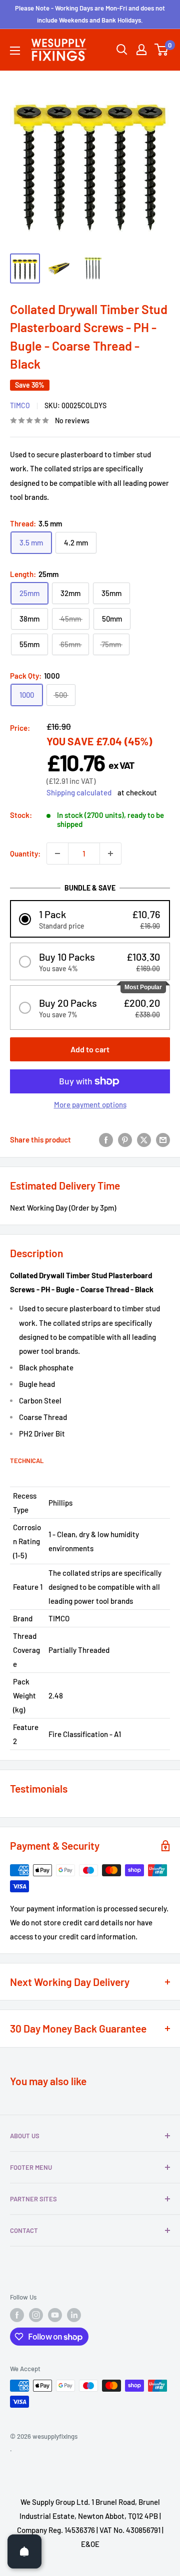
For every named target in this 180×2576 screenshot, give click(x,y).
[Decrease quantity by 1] (57, 853)
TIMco (20, 405)
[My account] (141, 50)
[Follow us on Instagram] (36, 2315)
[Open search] (122, 50)
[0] (162, 50)
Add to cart (90, 1049)
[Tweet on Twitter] (144, 1139)
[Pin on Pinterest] (125, 1139)
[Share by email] (163, 1139)
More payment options (90, 1104)
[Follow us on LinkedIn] (74, 2315)
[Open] (24, 2551)
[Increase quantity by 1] (110, 853)
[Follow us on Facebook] (17, 2315)
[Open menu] (15, 51)
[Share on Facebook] (106, 1139)
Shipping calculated (79, 792)
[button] (90, 919)
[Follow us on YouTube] (55, 2315)
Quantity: (25, 853)
